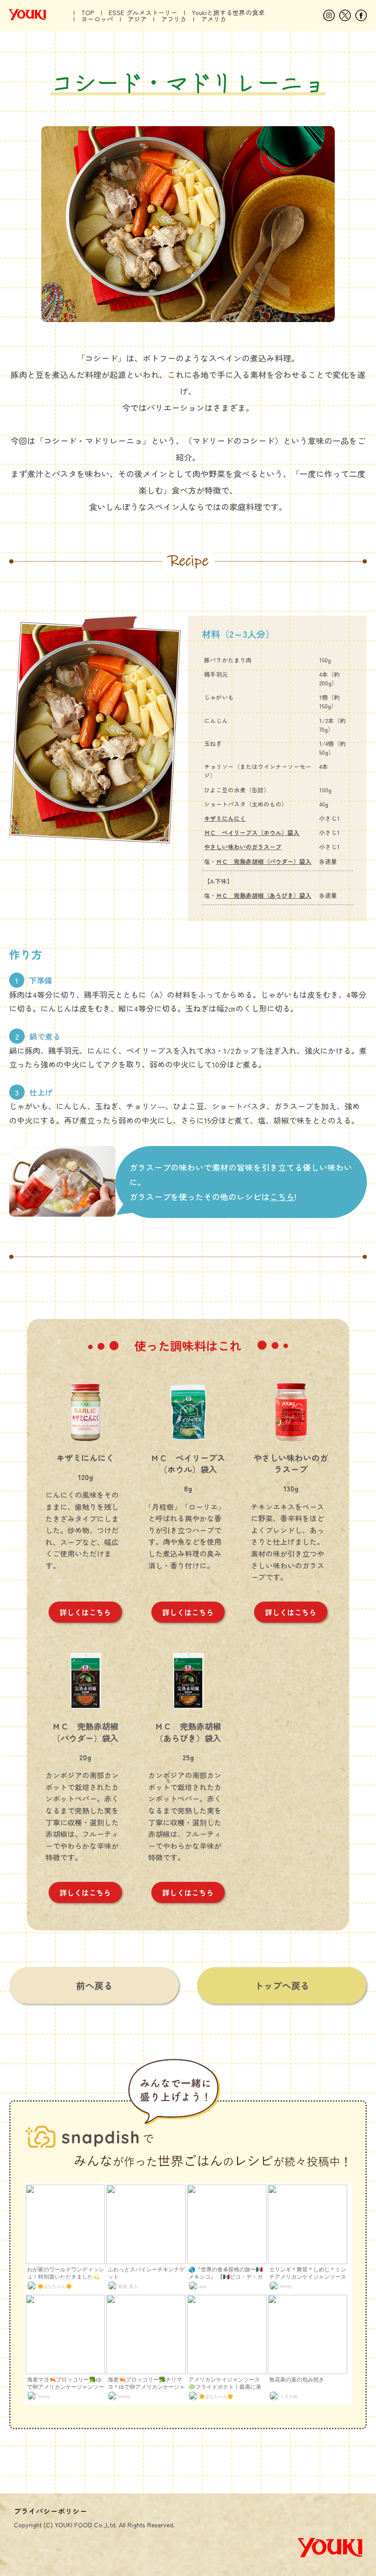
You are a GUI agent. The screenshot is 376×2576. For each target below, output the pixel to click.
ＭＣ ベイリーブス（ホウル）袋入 (252, 832)
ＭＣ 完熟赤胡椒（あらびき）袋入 (264, 895)
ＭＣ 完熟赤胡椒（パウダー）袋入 (264, 861)
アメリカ (214, 19)
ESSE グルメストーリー (143, 12)
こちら (282, 1196)
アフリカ (174, 19)
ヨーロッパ (97, 19)
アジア (137, 19)
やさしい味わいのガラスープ (243, 847)
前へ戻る (94, 1985)
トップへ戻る (282, 1985)
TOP (88, 12)
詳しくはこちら (85, 1612)
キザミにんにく (225, 818)
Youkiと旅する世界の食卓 (228, 12)
